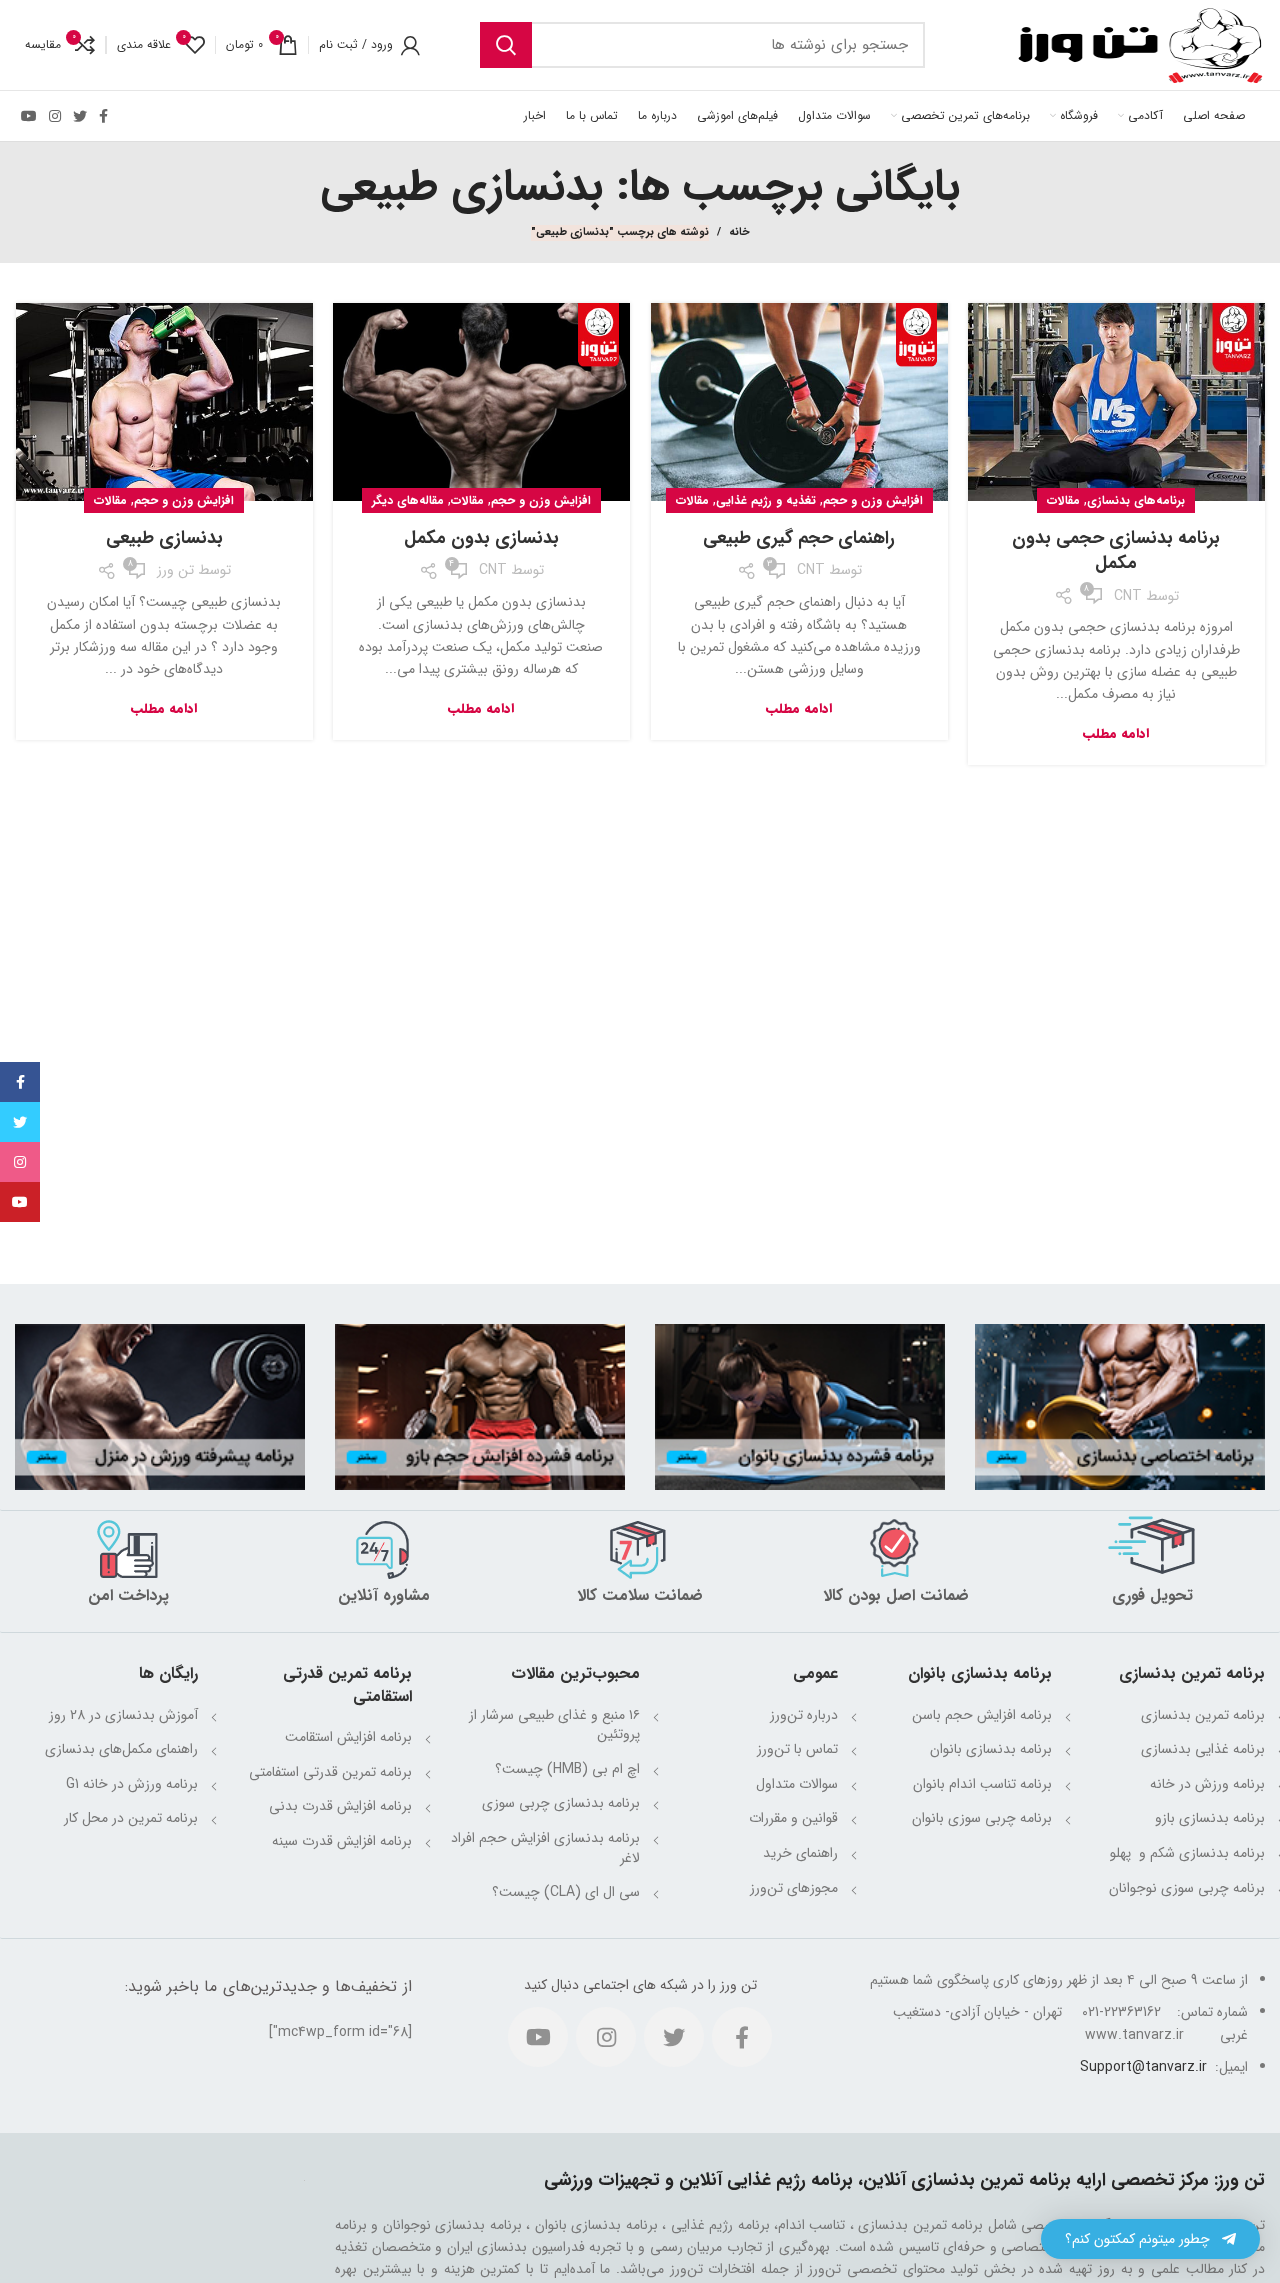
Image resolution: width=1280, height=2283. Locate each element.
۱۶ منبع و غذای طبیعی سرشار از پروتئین (554, 1725)
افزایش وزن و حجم (873, 500)
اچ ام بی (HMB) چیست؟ (567, 1769)
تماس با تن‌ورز (797, 1749)
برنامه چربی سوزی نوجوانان (1187, 1888)
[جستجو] (506, 45)
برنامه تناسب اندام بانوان (982, 1784)
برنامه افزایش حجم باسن (982, 1715)
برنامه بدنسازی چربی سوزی (561, 1803)
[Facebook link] (103, 116)
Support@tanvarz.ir (1143, 2067)
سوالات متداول (797, 1784)
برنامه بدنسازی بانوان (991, 1749)
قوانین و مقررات (793, 1818)
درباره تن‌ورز (804, 1715)
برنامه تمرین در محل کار (131, 1818)
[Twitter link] (80, 116)
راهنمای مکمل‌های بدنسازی (121, 1749)
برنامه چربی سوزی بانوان (982, 1818)
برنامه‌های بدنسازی (1136, 500)
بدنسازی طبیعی (164, 538)
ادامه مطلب (1116, 733)
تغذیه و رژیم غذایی (766, 500)
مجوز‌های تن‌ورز (794, 1888)
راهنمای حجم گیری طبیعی (799, 538)
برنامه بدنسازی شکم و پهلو (1185, 1853)
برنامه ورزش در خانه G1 (132, 1784)
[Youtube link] (29, 116)
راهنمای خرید (800, 1853)
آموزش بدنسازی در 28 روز (123, 1715)
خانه (739, 233)
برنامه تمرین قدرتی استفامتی (330, 1772)
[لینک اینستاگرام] (55, 116)
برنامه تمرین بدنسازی (1203, 1715)
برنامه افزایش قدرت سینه (342, 1841)
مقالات (1063, 500)
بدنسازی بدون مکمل (481, 538)
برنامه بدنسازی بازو (1210, 1818)
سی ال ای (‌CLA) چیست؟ (566, 1892)
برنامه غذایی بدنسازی (1203, 1749)
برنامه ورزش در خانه (1207, 1784)
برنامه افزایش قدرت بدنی (340, 1806)
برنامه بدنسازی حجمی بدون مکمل (1116, 550)
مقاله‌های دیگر (408, 500)
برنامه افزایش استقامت (348, 1737)
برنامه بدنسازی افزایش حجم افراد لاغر (545, 1848)
